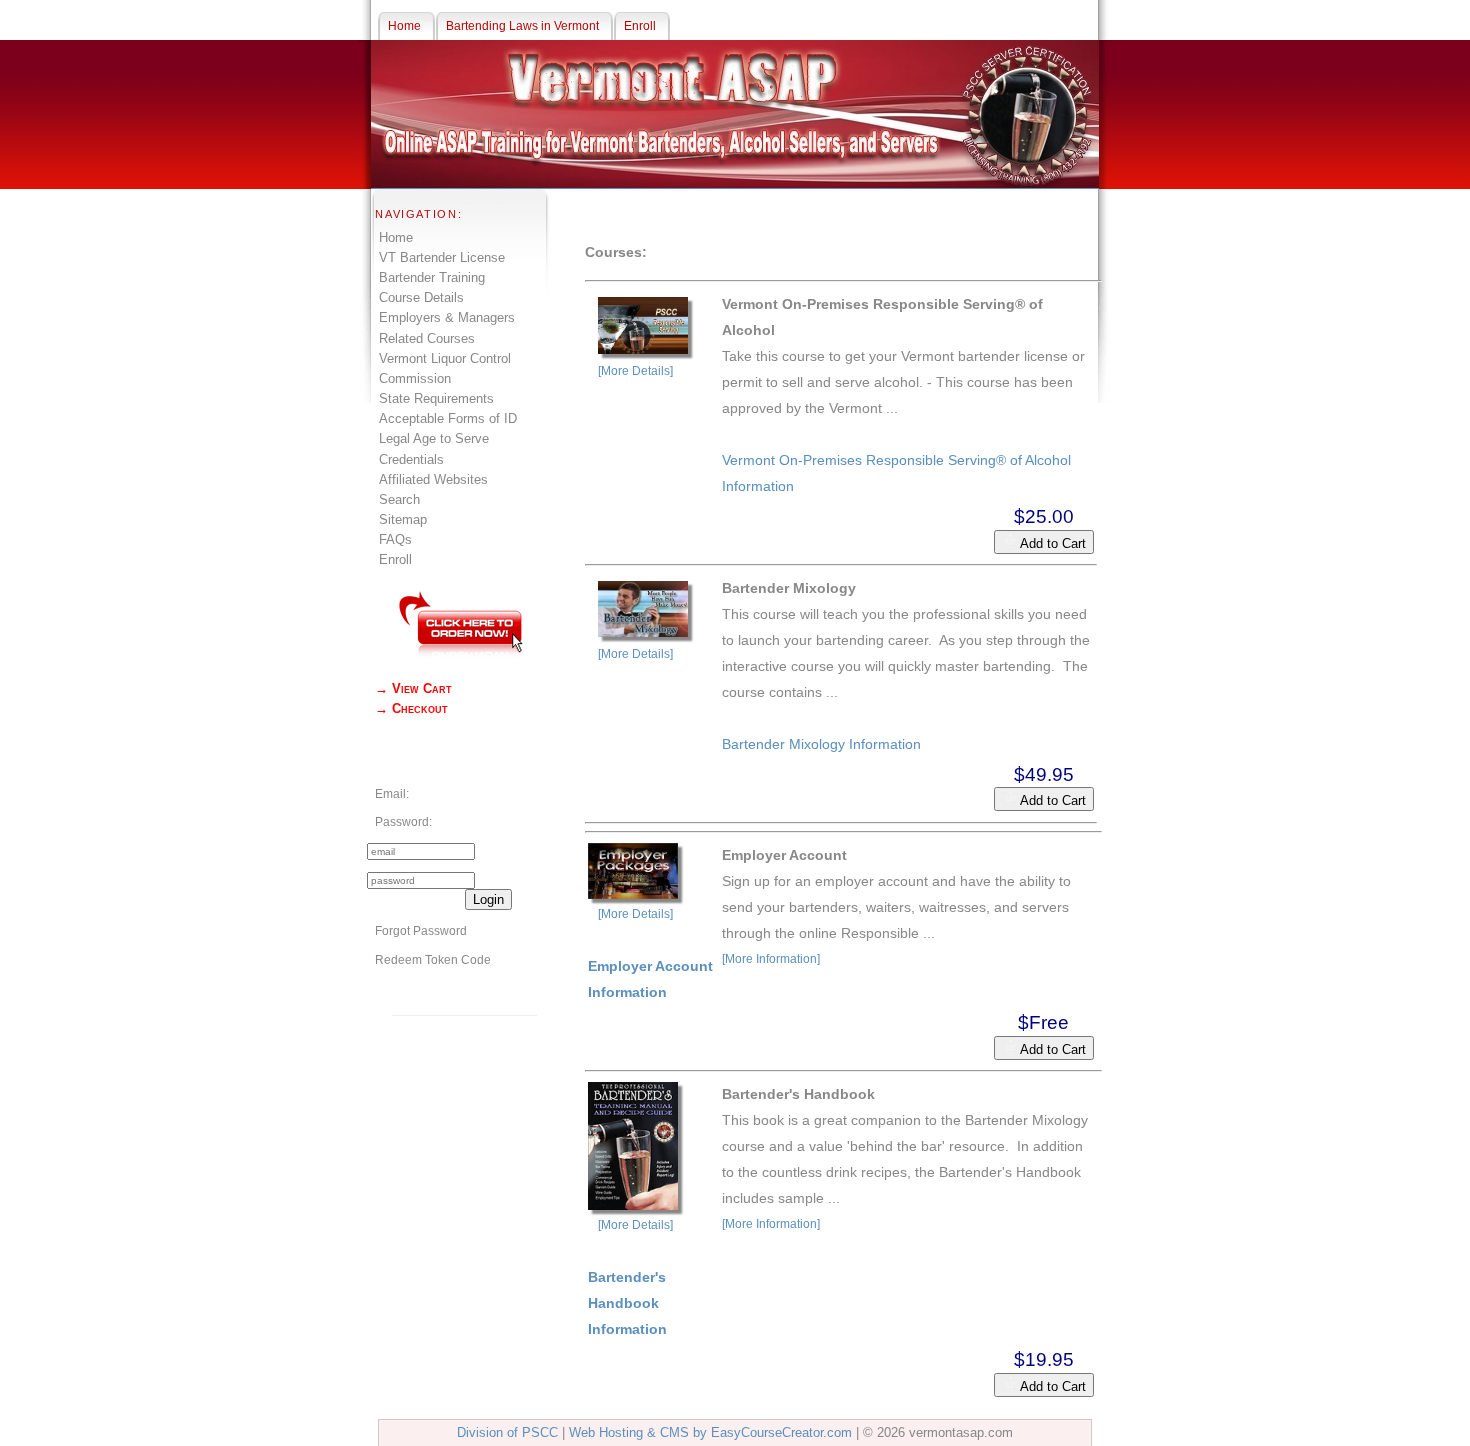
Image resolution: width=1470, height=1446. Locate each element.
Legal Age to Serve (434, 438)
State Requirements (436, 398)
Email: (392, 794)
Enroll (395, 559)
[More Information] (771, 959)
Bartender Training (432, 277)
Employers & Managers (447, 317)
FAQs (395, 539)
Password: (403, 822)
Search (399, 499)
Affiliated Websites (433, 479)
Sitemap (403, 519)
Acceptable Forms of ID (448, 418)
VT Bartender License (442, 257)
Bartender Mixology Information (821, 744)
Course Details (421, 297)
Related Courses (427, 338)
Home (396, 237)
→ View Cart (413, 688)
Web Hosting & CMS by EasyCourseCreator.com (710, 1432)
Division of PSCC (507, 1432)
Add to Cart (1051, 543)
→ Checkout (411, 708)
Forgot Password (421, 931)
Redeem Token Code (433, 960)
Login (488, 899)
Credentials (411, 459)
